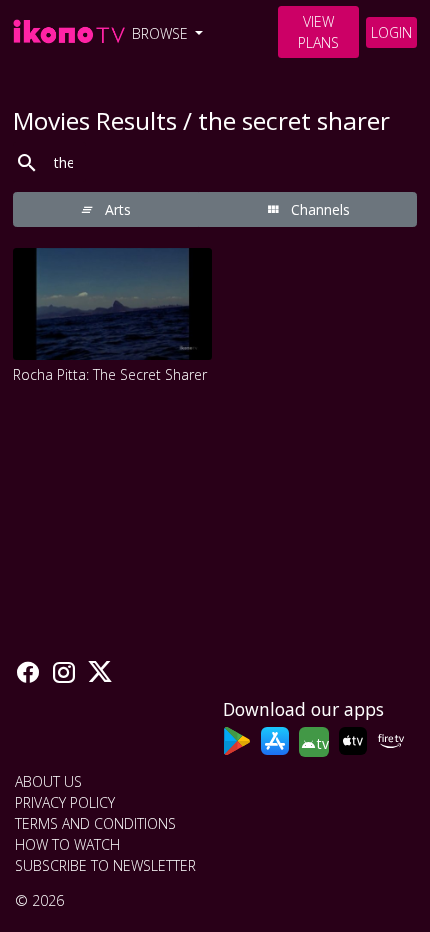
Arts (116, 209)
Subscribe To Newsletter (105, 865)
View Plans (318, 32)
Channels (318, 209)
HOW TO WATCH (67, 844)
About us (48, 781)
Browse (162, 33)
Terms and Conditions (95, 823)
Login (391, 32)
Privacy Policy (65, 802)
